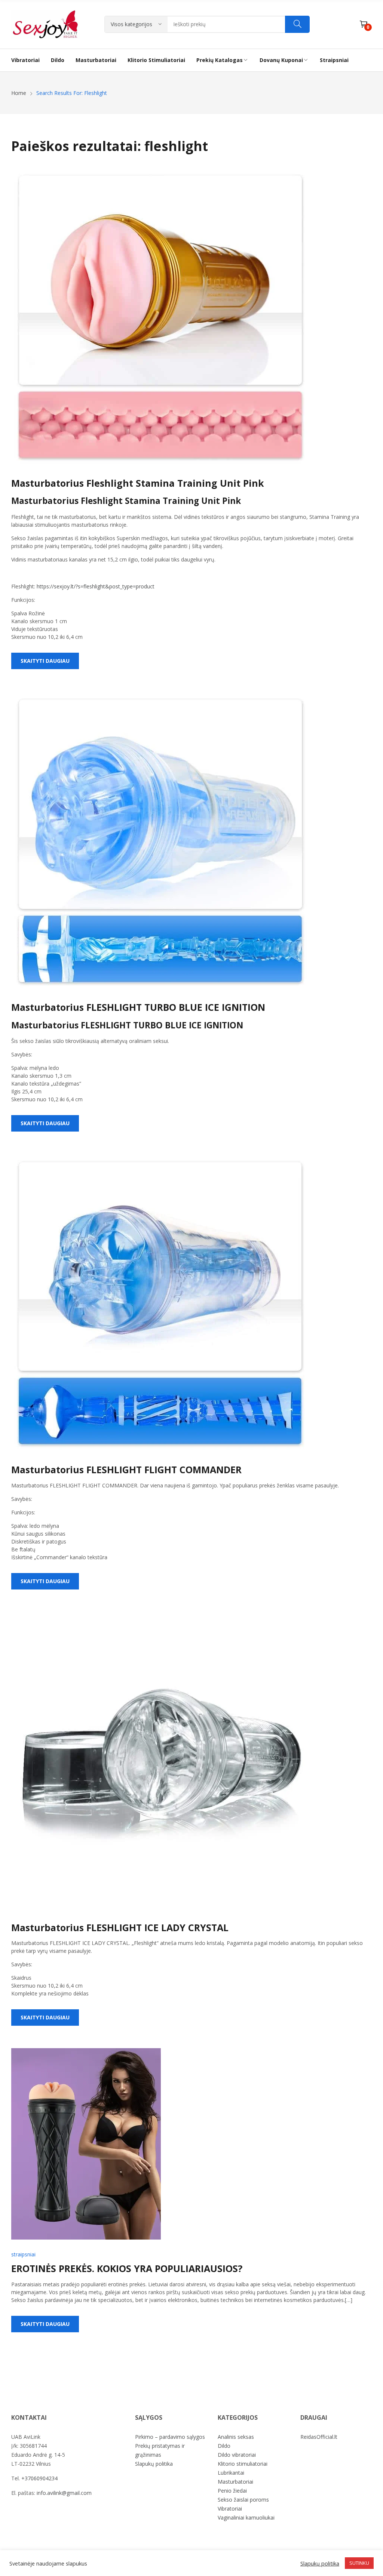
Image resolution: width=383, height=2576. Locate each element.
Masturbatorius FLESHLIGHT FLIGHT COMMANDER (126, 1469)
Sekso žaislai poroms (243, 2500)
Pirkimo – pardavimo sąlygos (170, 2437)
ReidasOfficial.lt (319, 2437)
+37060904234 (39, 2478)
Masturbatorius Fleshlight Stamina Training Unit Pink (138, 483)
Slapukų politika (154, 2464)
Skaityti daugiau (45, 661)
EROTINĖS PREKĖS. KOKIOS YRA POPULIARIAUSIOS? (127, 2268)
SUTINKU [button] (359, 2563)
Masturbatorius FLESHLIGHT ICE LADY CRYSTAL (120, 1927)
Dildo (224, 2446)
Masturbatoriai (235, 2482)
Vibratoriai (230, 2509)
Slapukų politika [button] (320, 2563)
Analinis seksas (236, 2437)
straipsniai (23, 2254)
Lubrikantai (231, 2473)
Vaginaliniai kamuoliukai (246, 2517)
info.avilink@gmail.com (64, 2493)
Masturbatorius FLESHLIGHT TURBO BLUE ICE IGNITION (138, 1007)
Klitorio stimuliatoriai (243, 2464)
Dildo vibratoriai (237, 2455)
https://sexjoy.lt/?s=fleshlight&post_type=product (96, 586)
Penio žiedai (232, 2491)
